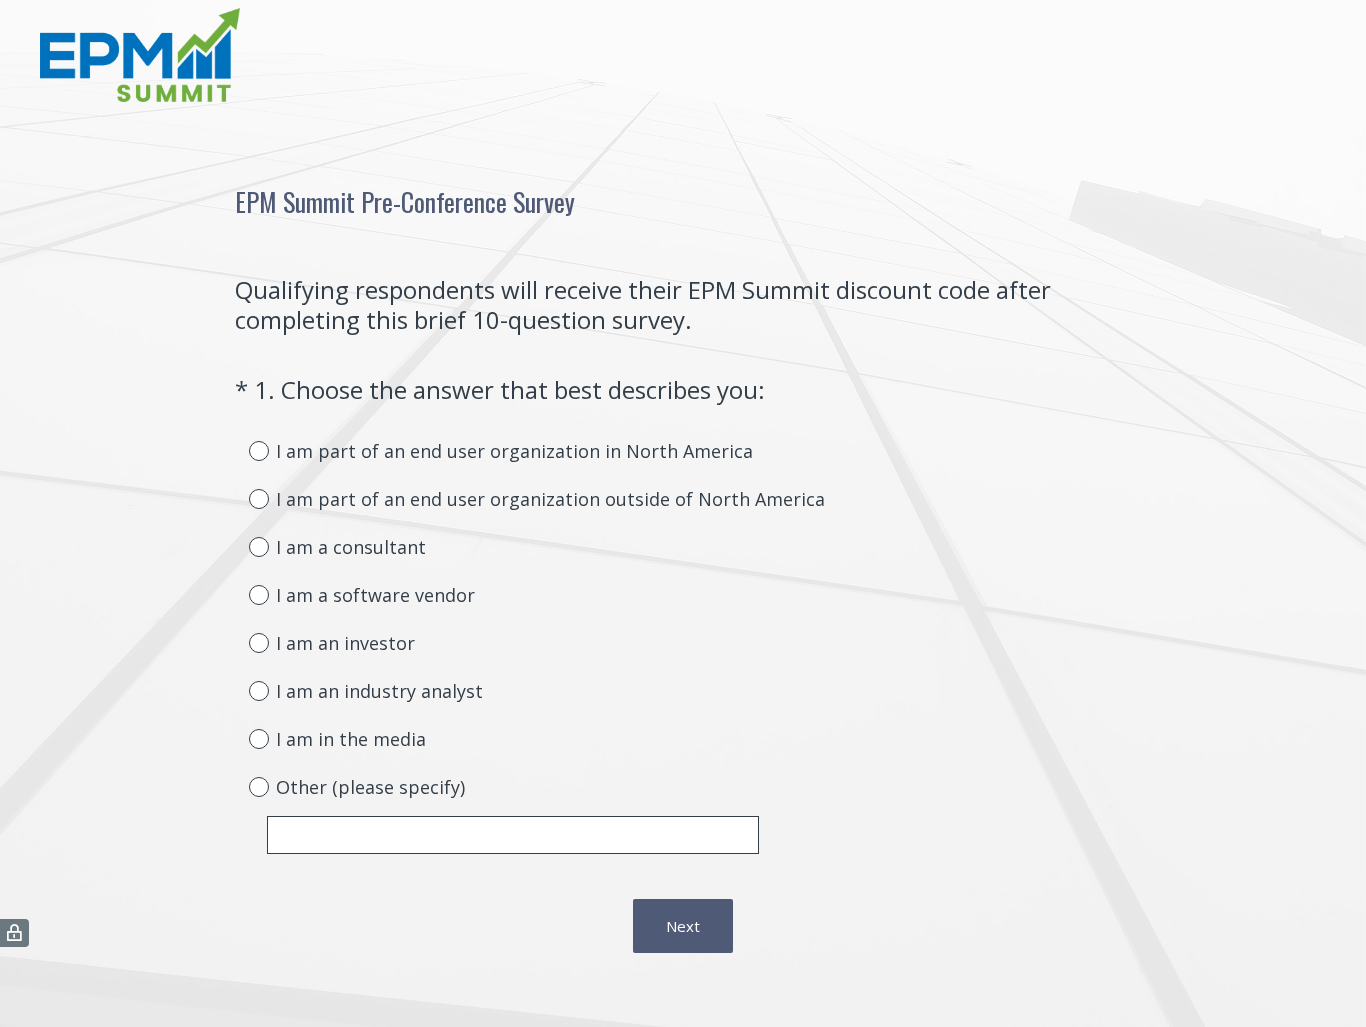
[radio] (245, 450)
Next (683, 926)
